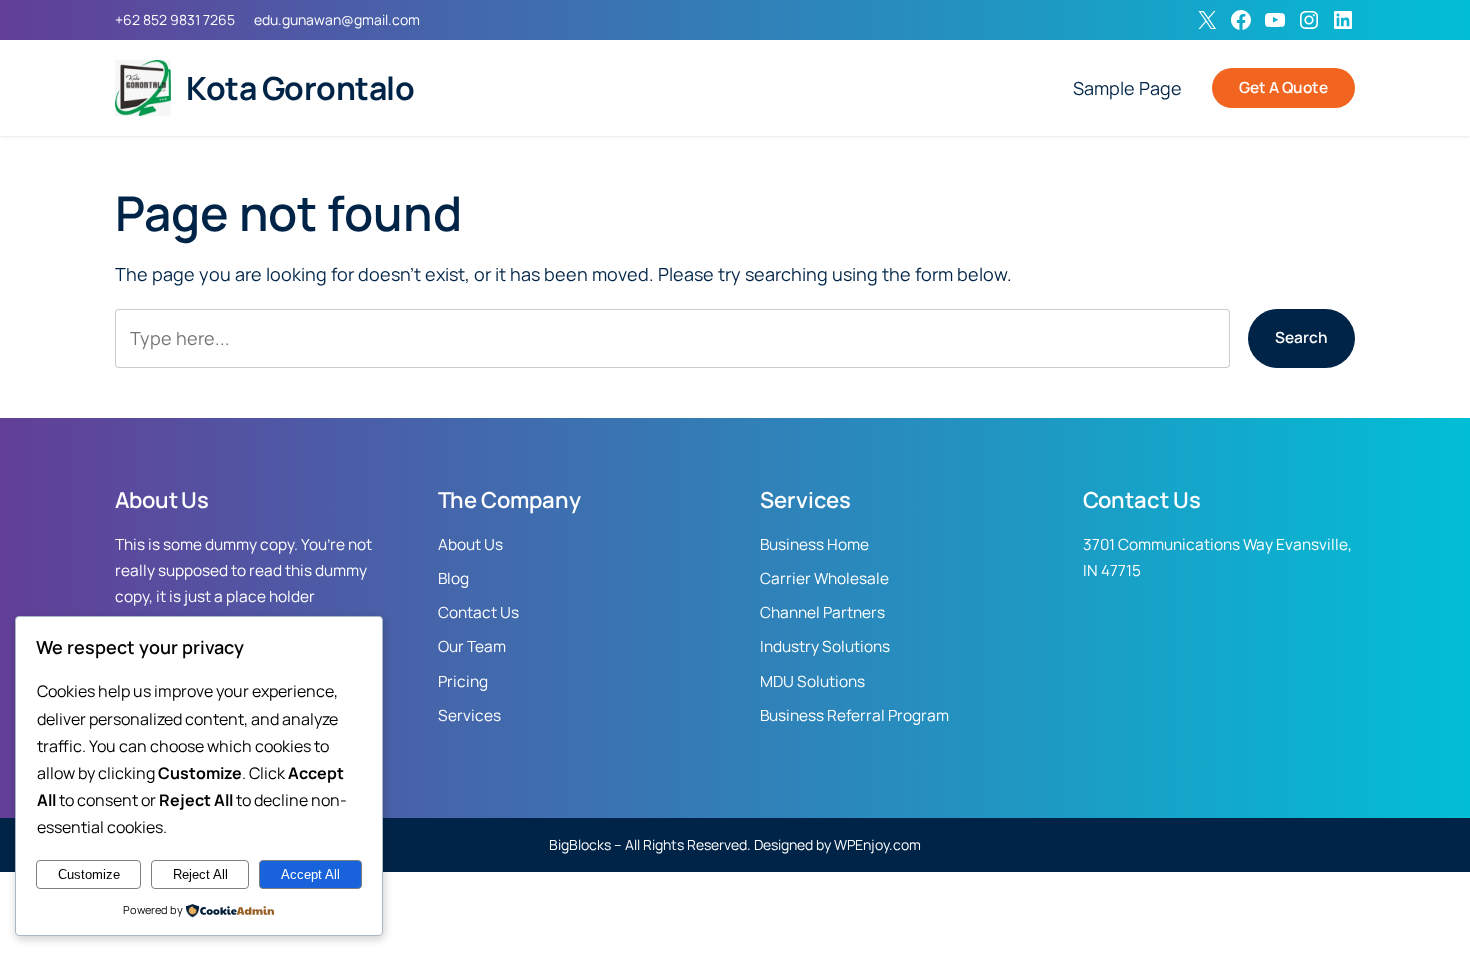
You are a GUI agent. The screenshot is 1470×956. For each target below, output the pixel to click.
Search (1301, 337)
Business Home (814, 544)
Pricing (463, 681)
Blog (453, 578)
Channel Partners (822, 612)
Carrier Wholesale (824, 578)
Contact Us (478, 612)
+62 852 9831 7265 (175, 19)
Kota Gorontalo (300, 88)
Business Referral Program (854, 715)
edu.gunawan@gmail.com (337, 19)
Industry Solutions (825, 646)
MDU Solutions (812, 681)
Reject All (200, 874)
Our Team (472, 646)
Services (469, 715)
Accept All (310, 874)
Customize (89, 874)
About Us (470, 544)
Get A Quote (1283, 87)
